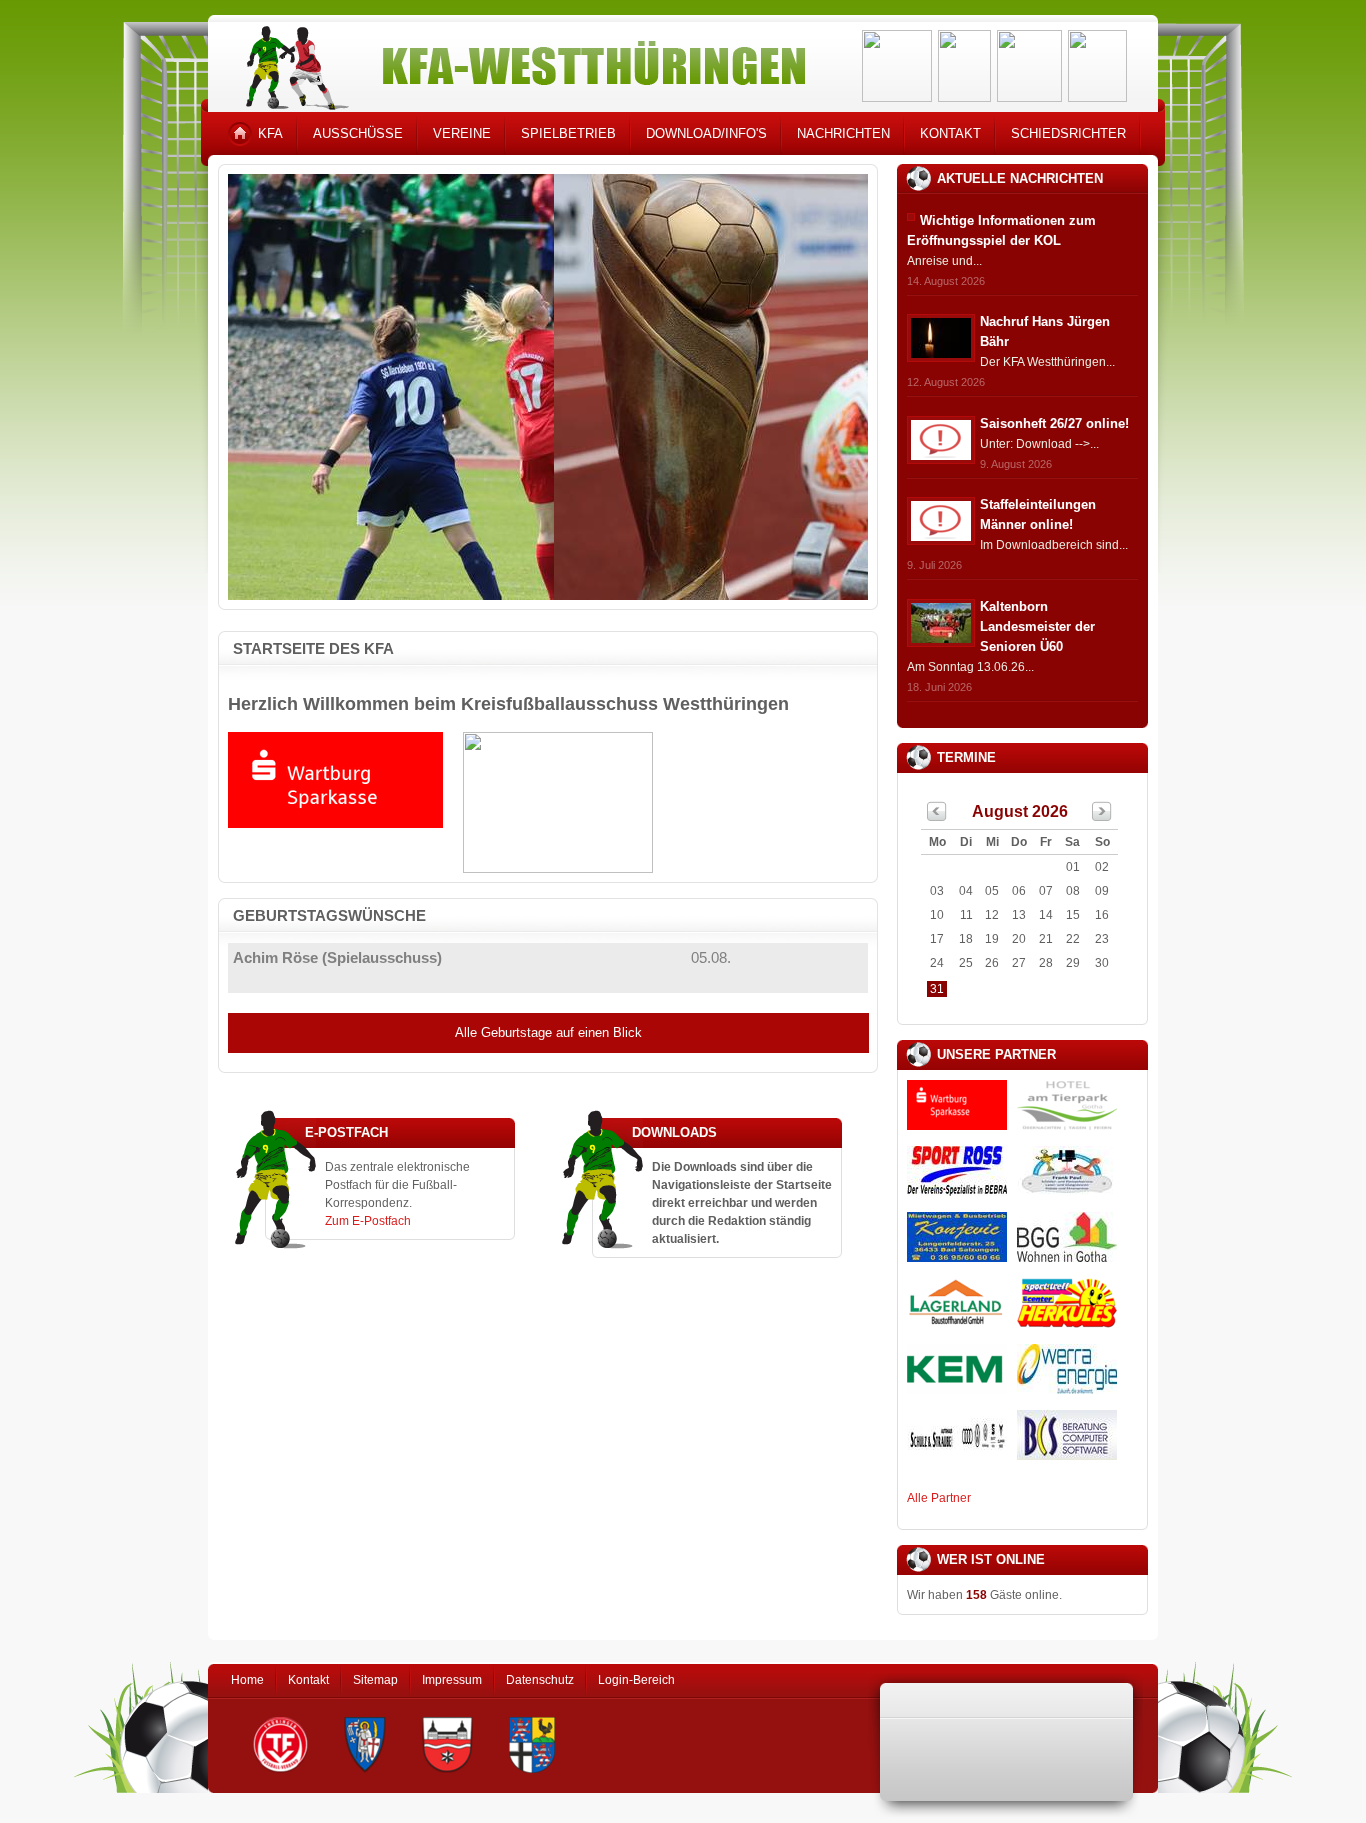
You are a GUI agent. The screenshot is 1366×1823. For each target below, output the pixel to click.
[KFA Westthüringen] (517, 62)
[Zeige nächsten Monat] (1102, 817)
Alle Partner (939, 1498)
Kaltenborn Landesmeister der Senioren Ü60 (1037, 626)
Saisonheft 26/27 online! (1054, 423)
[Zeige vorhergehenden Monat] (937, 817)
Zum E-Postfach (368, 1221)
